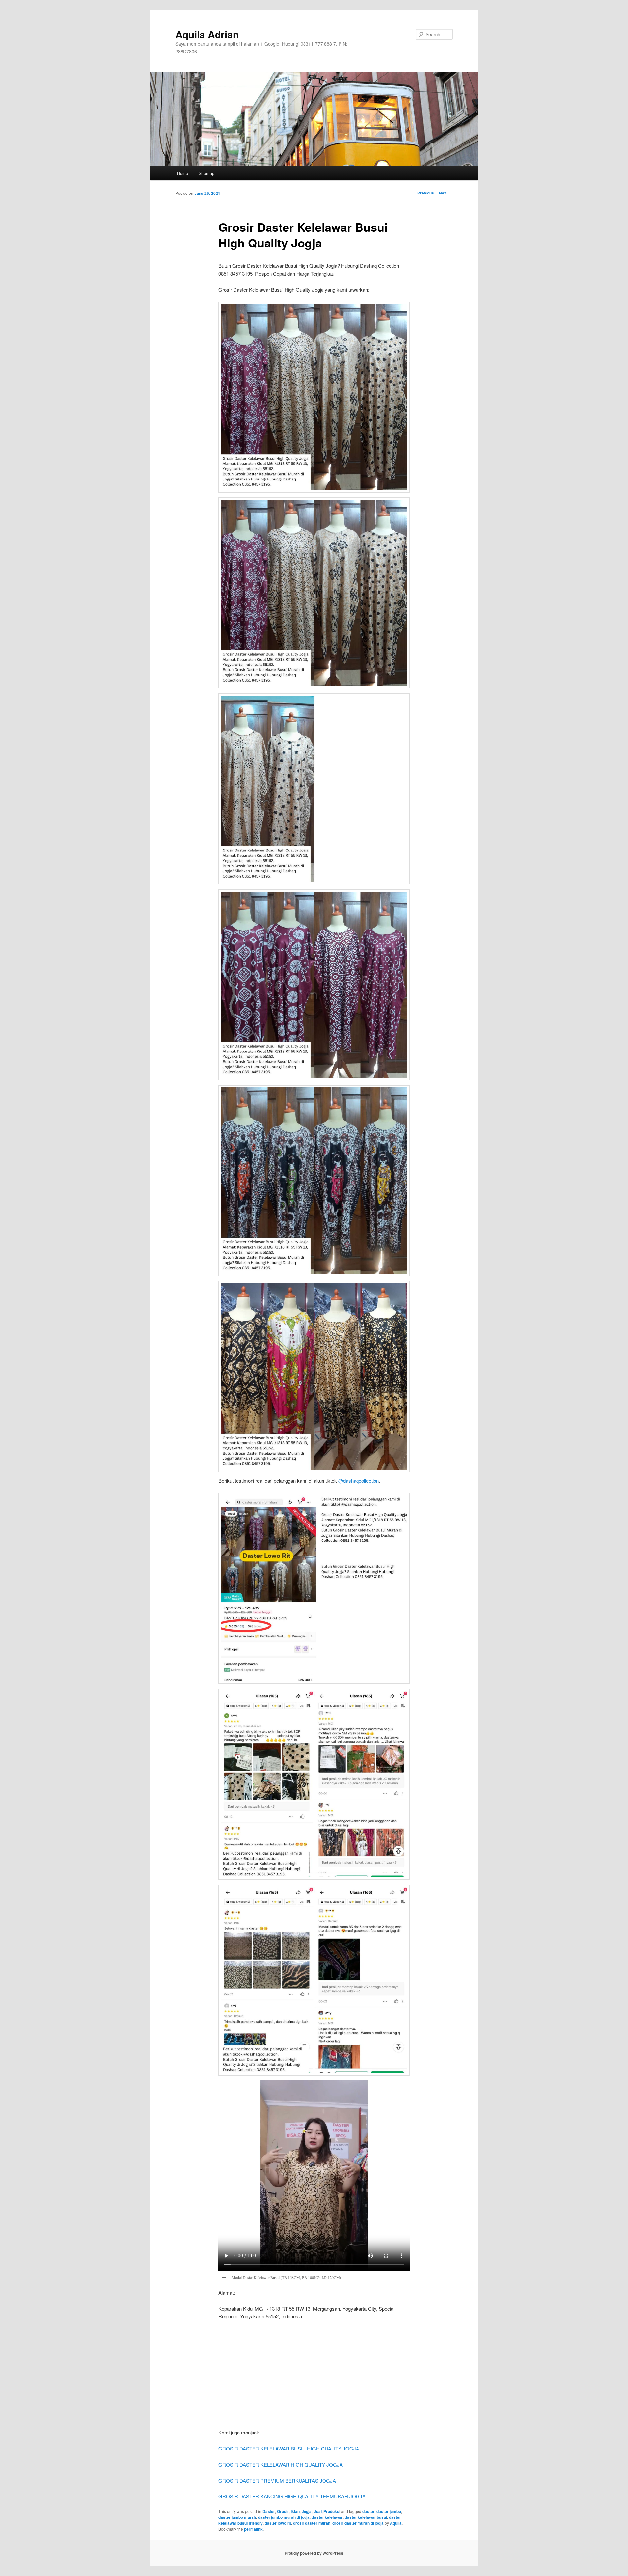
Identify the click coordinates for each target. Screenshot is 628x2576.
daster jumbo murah (237, 2517)
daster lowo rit (278, 2523)
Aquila (396, 2523)
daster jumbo (389, 2511)
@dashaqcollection (358, 1481)
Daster (269, 2511)
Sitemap (206, 173)
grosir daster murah (312, 2523)
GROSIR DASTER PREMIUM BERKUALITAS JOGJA (277, 2480)
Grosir (283, 2511)
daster (368, 2511)
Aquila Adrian (207, 34)
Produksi (332, 2511)
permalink (253, 2529)
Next (446, 193)
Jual (318, 2511)
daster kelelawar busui (366, 2517)
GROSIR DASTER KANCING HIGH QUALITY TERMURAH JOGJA (292, 2496)
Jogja (307, 2511)
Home (183, 173)
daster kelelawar (327, 2517)
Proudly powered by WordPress (314, 2553)
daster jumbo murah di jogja (284, 2517)
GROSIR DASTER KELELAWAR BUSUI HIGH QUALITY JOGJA (289, 2448)
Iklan (295, 2511)
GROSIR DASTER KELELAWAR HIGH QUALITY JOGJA (281, 2464)
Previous (423, 193)
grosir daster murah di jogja (358, 2523)
